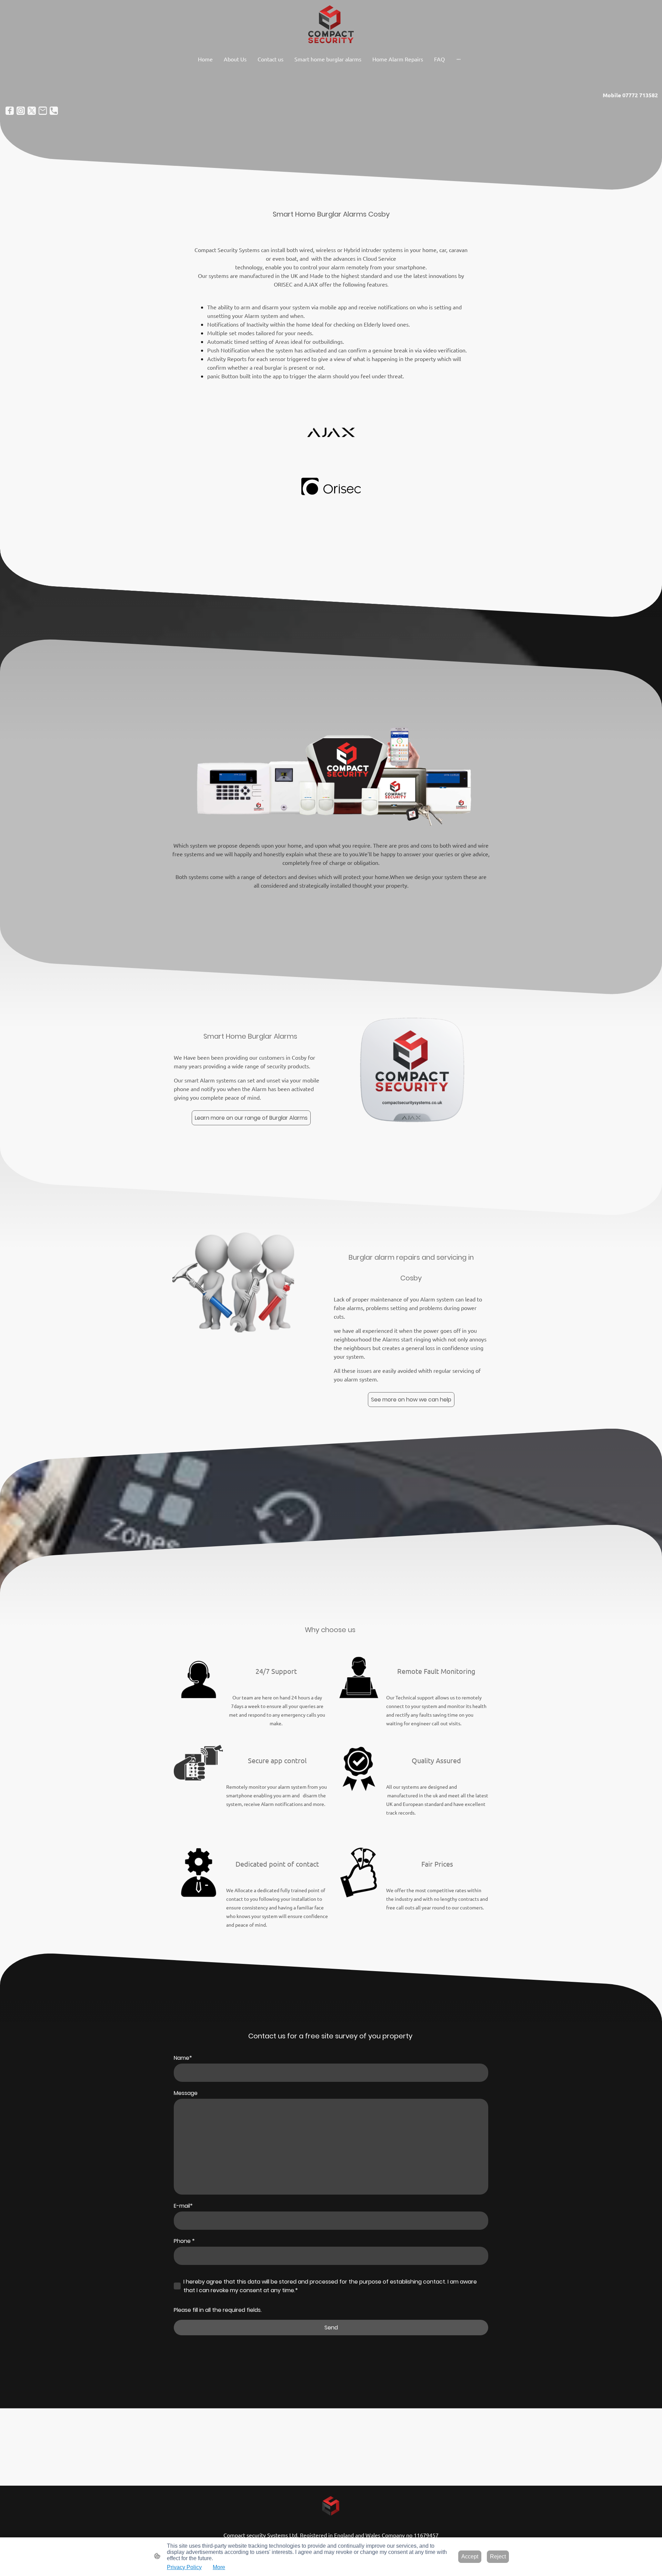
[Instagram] (21, 111)
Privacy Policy (184, 2567)
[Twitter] (32, 111)
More (219, 2567)
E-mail (183, 2206)
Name (183, 2058)
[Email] (43, 111)
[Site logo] (331, 26)
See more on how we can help (411, 1400)
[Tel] (54, 111)
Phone (184, 2241)
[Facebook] (10, 111)
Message (186, 2093)
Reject (498, 2557)
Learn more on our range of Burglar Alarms (251, 1118)
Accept (470, 2557)
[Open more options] (459, 59)
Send (331, 2328)
